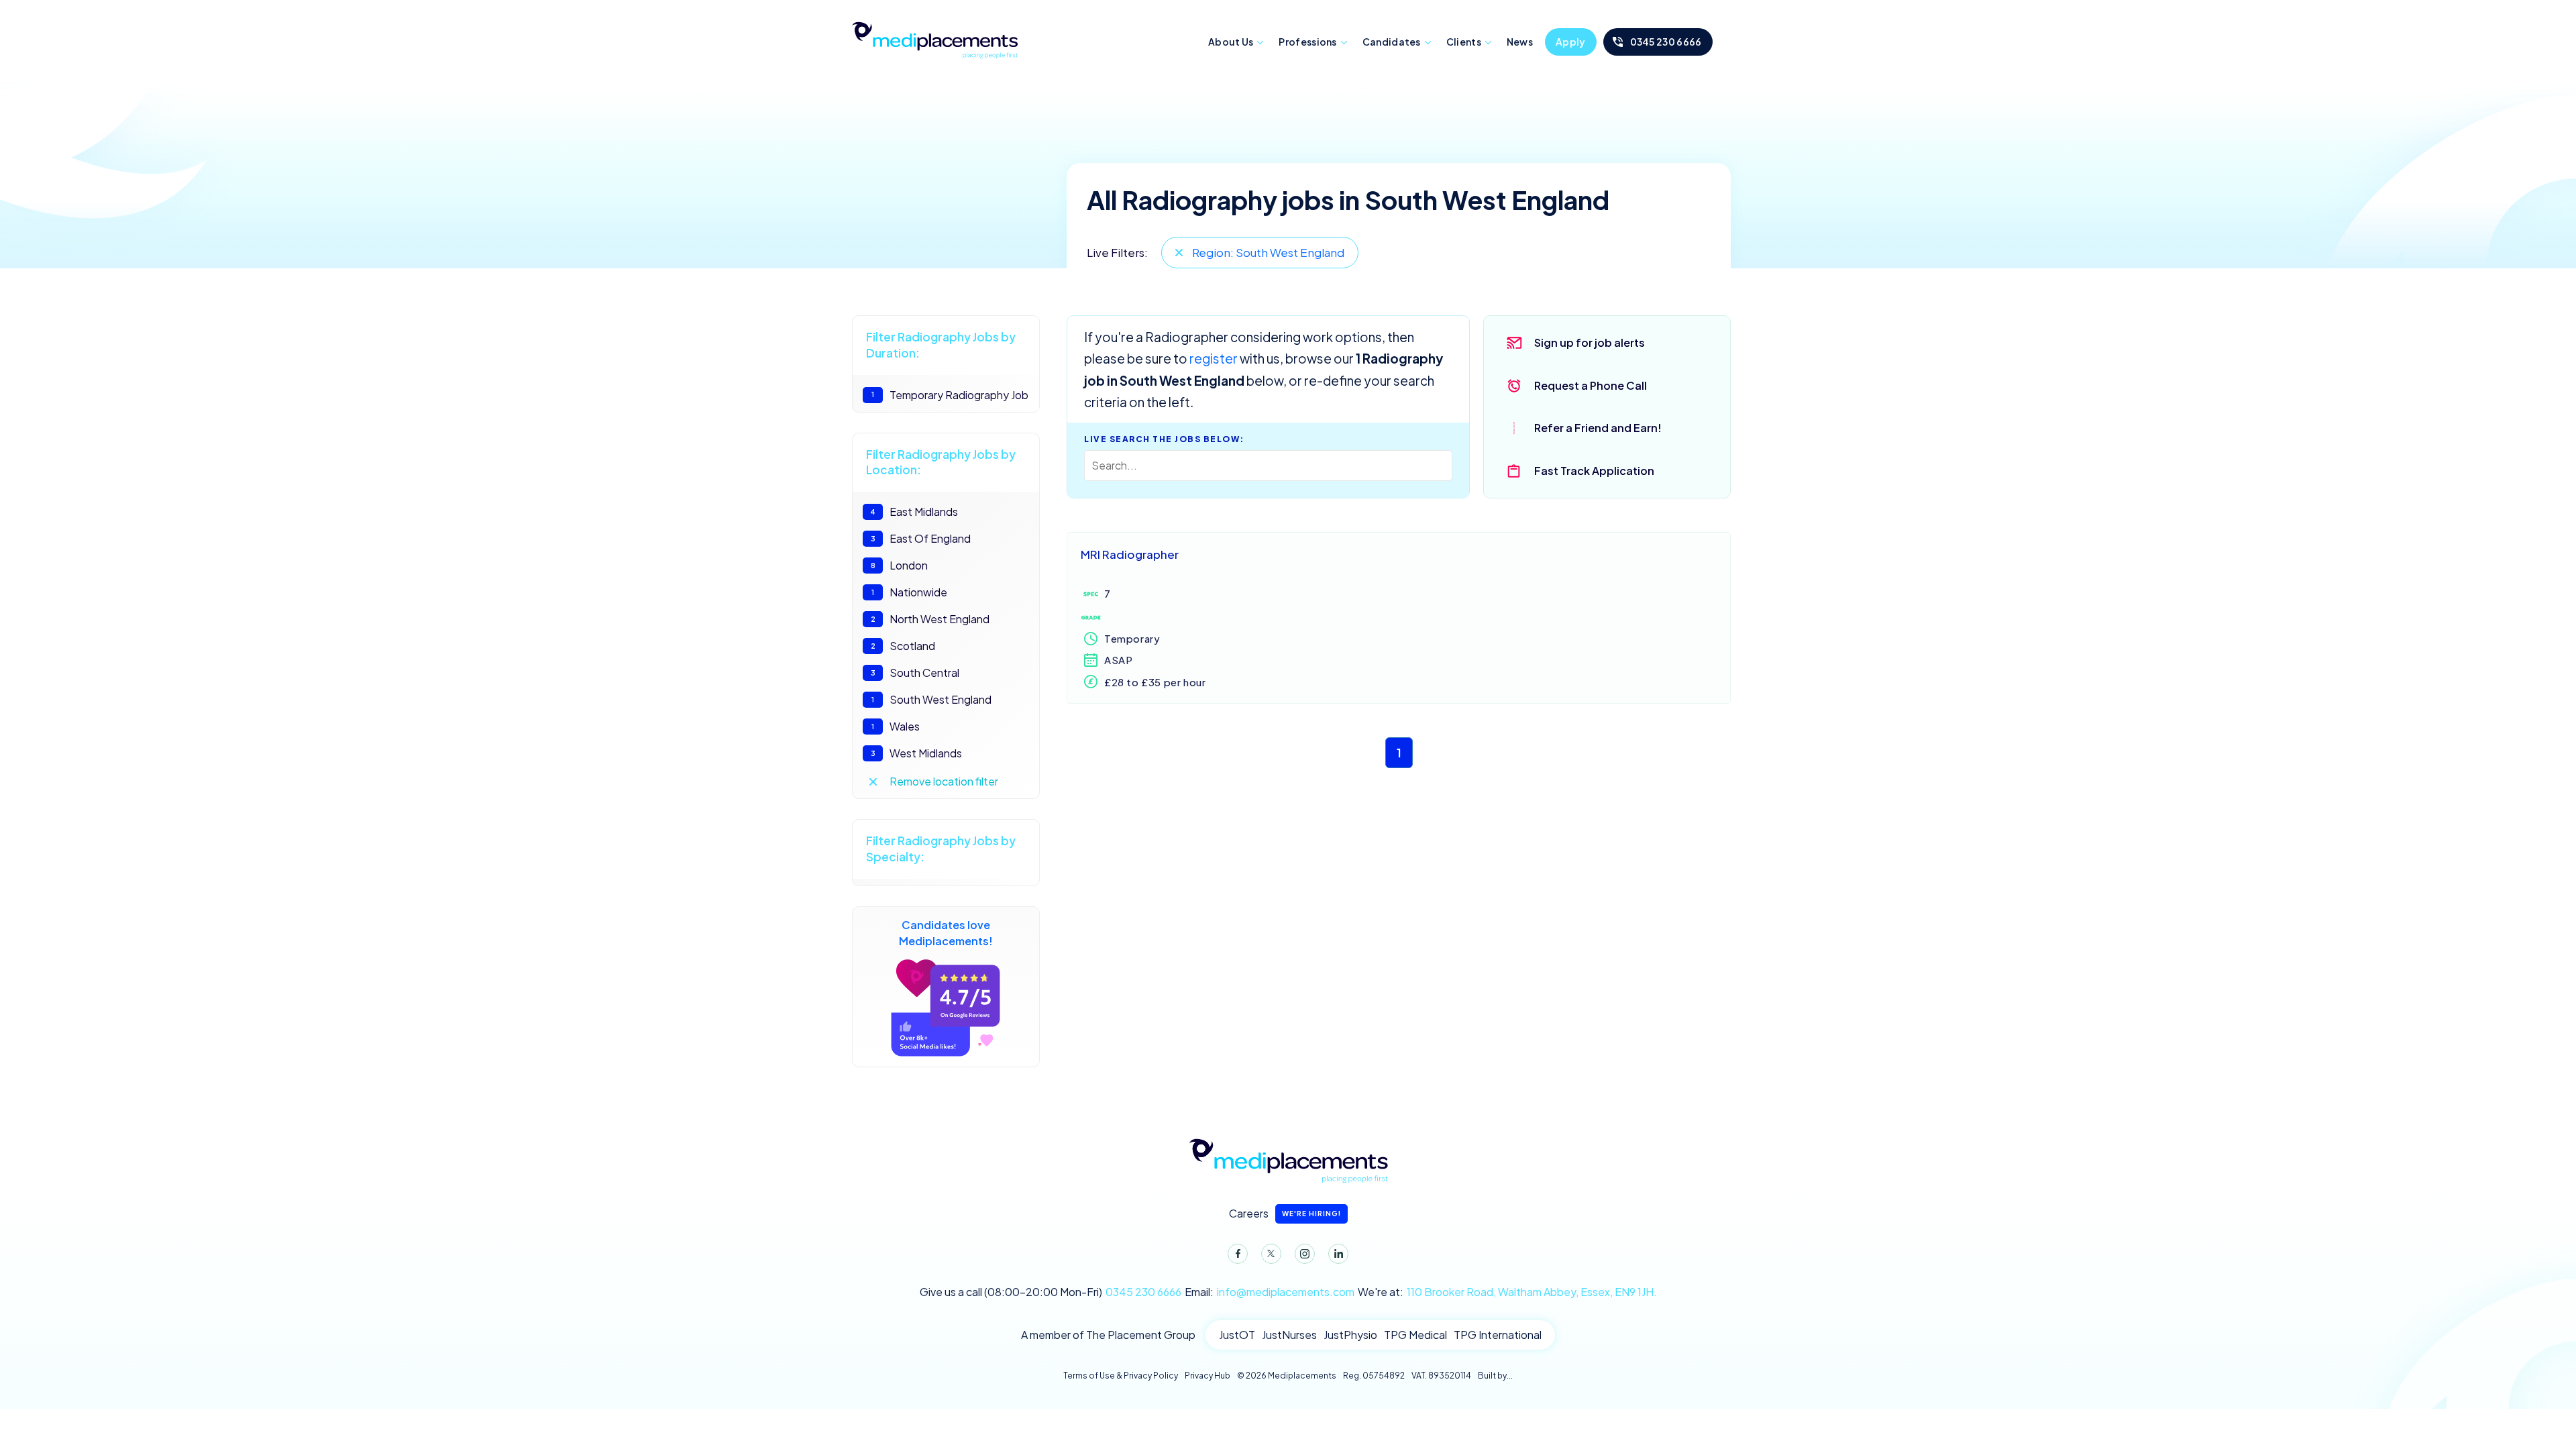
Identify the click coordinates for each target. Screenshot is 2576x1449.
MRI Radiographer (1130, 554)
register (1214, 358)
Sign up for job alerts (1590, 342)
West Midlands (917, 753)
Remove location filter (944, 781)
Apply (1571, 42)
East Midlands (914, 512)
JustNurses (1289, 1335)
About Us (1231, 42)
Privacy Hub (1207, 1376)
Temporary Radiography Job (950, 395)
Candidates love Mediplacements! (946, 933)
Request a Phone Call (1591, 385)
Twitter (1271, 1254)
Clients (1464, 42)
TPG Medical (1415, 1335)
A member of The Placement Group (1108, 1335)
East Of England (921, 538)
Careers (1285, 1213)
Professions (1307, 42)
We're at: (1507, 1292)
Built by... (1495, 1376)
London (900, 565)
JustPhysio (1350, 1335)
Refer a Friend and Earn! (1598, 428)
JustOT (1237, 1335)
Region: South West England (1268, 252)
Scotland (903, 646)
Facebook (1238, 1254)
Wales (896, 726)
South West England (931, 699)
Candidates (1392, 42)
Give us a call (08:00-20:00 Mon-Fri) (1051, 1292)
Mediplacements (934, 39)
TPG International (1498, 1335)
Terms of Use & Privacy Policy (1121, 1376)
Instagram (1305, 1254)
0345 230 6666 (1666, 42)
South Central (915, 673)
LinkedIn (1338, 1254)
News (1520, 42)
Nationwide (909, 592)
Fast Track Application (1594, 471)
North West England (930, 619)
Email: (1270, 1292)
